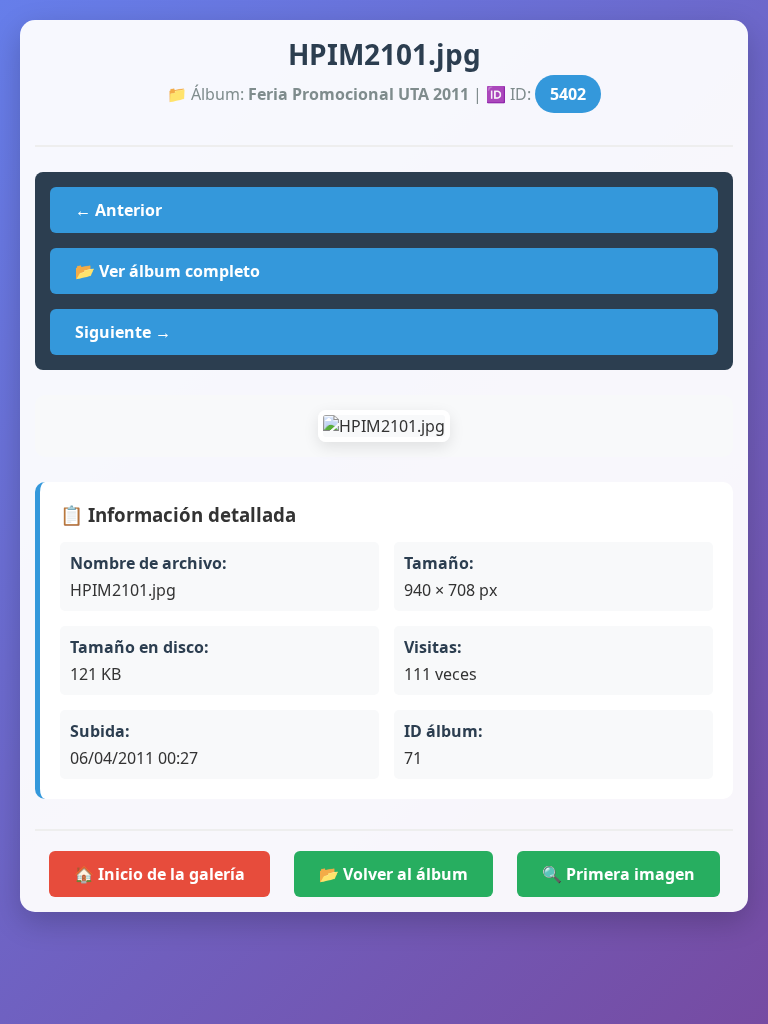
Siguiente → (123, 332)
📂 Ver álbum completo (167, 271)
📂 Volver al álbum (393, 874)
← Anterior (118, 210)
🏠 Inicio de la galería (159, 874)
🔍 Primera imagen (618, 874)
